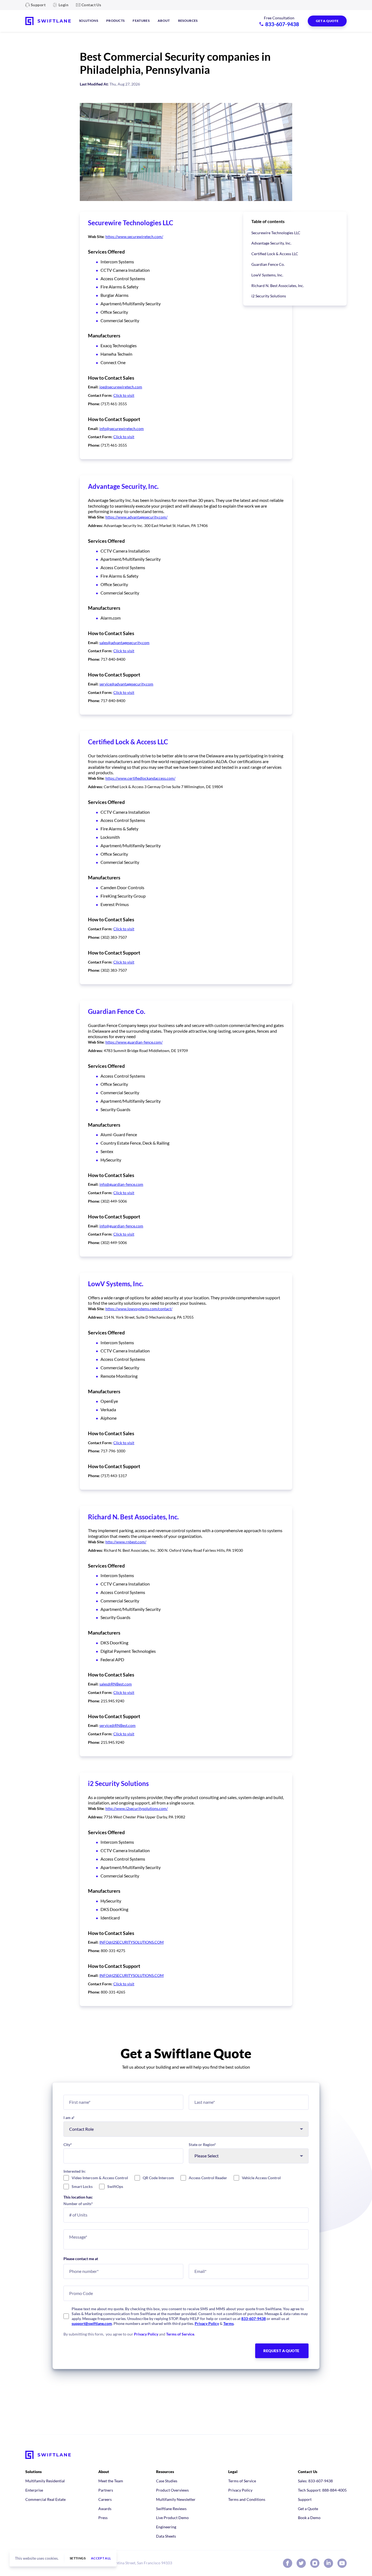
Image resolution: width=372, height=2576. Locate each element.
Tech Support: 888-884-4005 (322, 2490)
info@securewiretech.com (122, 429)
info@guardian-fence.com (121, 1184)
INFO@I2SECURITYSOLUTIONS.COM (132, 1942)
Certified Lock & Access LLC (275, 254)
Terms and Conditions (247, 2499)
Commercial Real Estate (45, 2499)
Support (38, 5)
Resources (188, 21)
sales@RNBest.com (116, 1684)
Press (103, 2518)
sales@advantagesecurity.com (124, 643)
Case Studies (167, 2481)
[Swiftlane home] (48, 21)
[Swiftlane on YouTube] (342, 2563)
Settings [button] (78, 2558)
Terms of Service (180, 2334)
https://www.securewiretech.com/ (134, 237)
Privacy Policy (207, 2323)
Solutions (89, 21)
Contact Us (91, 5)
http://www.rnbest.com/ (126, 1542)
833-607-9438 (254, 2319)
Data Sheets (166, 2536)
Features (141, 21)
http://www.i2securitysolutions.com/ (137, 1808)
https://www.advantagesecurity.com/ (136, 517)
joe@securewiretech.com (121, 387)
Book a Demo (309, 2518)
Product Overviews (172, 2490)
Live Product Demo (172, 2518)
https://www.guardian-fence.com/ (134, 1042)
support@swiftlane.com (92, 2323)
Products (115, 21)
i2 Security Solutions (269, 296)
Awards (105, 2509)
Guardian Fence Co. (268, 264)
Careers (105, 2499)
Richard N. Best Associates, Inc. (278, 286)
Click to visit (124, 395)
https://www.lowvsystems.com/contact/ (139, 1309)
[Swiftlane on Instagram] (315, 2563)
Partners (106, 2490)
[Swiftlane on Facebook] (288, 2563)
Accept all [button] (101, 2558)
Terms (228, 2323)
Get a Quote (308, 2509)
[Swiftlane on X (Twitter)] (301, 2563)
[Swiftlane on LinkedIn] (328, 2563)
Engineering (166, 2527)
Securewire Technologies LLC (276, 233)
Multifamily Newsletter (176, 2499)
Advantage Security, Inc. (271, 243)
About (164, 21)
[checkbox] (186, 2182)
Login (63, 5)
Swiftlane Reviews (171, 2509)
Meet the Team (111, 2481)
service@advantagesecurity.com (126, 684)
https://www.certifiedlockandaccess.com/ (140, 778)
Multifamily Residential (45, 2481)
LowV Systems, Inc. (267, 275)
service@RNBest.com (118, 1725)
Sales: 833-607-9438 (315, 2481)
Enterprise (34, 2490)
